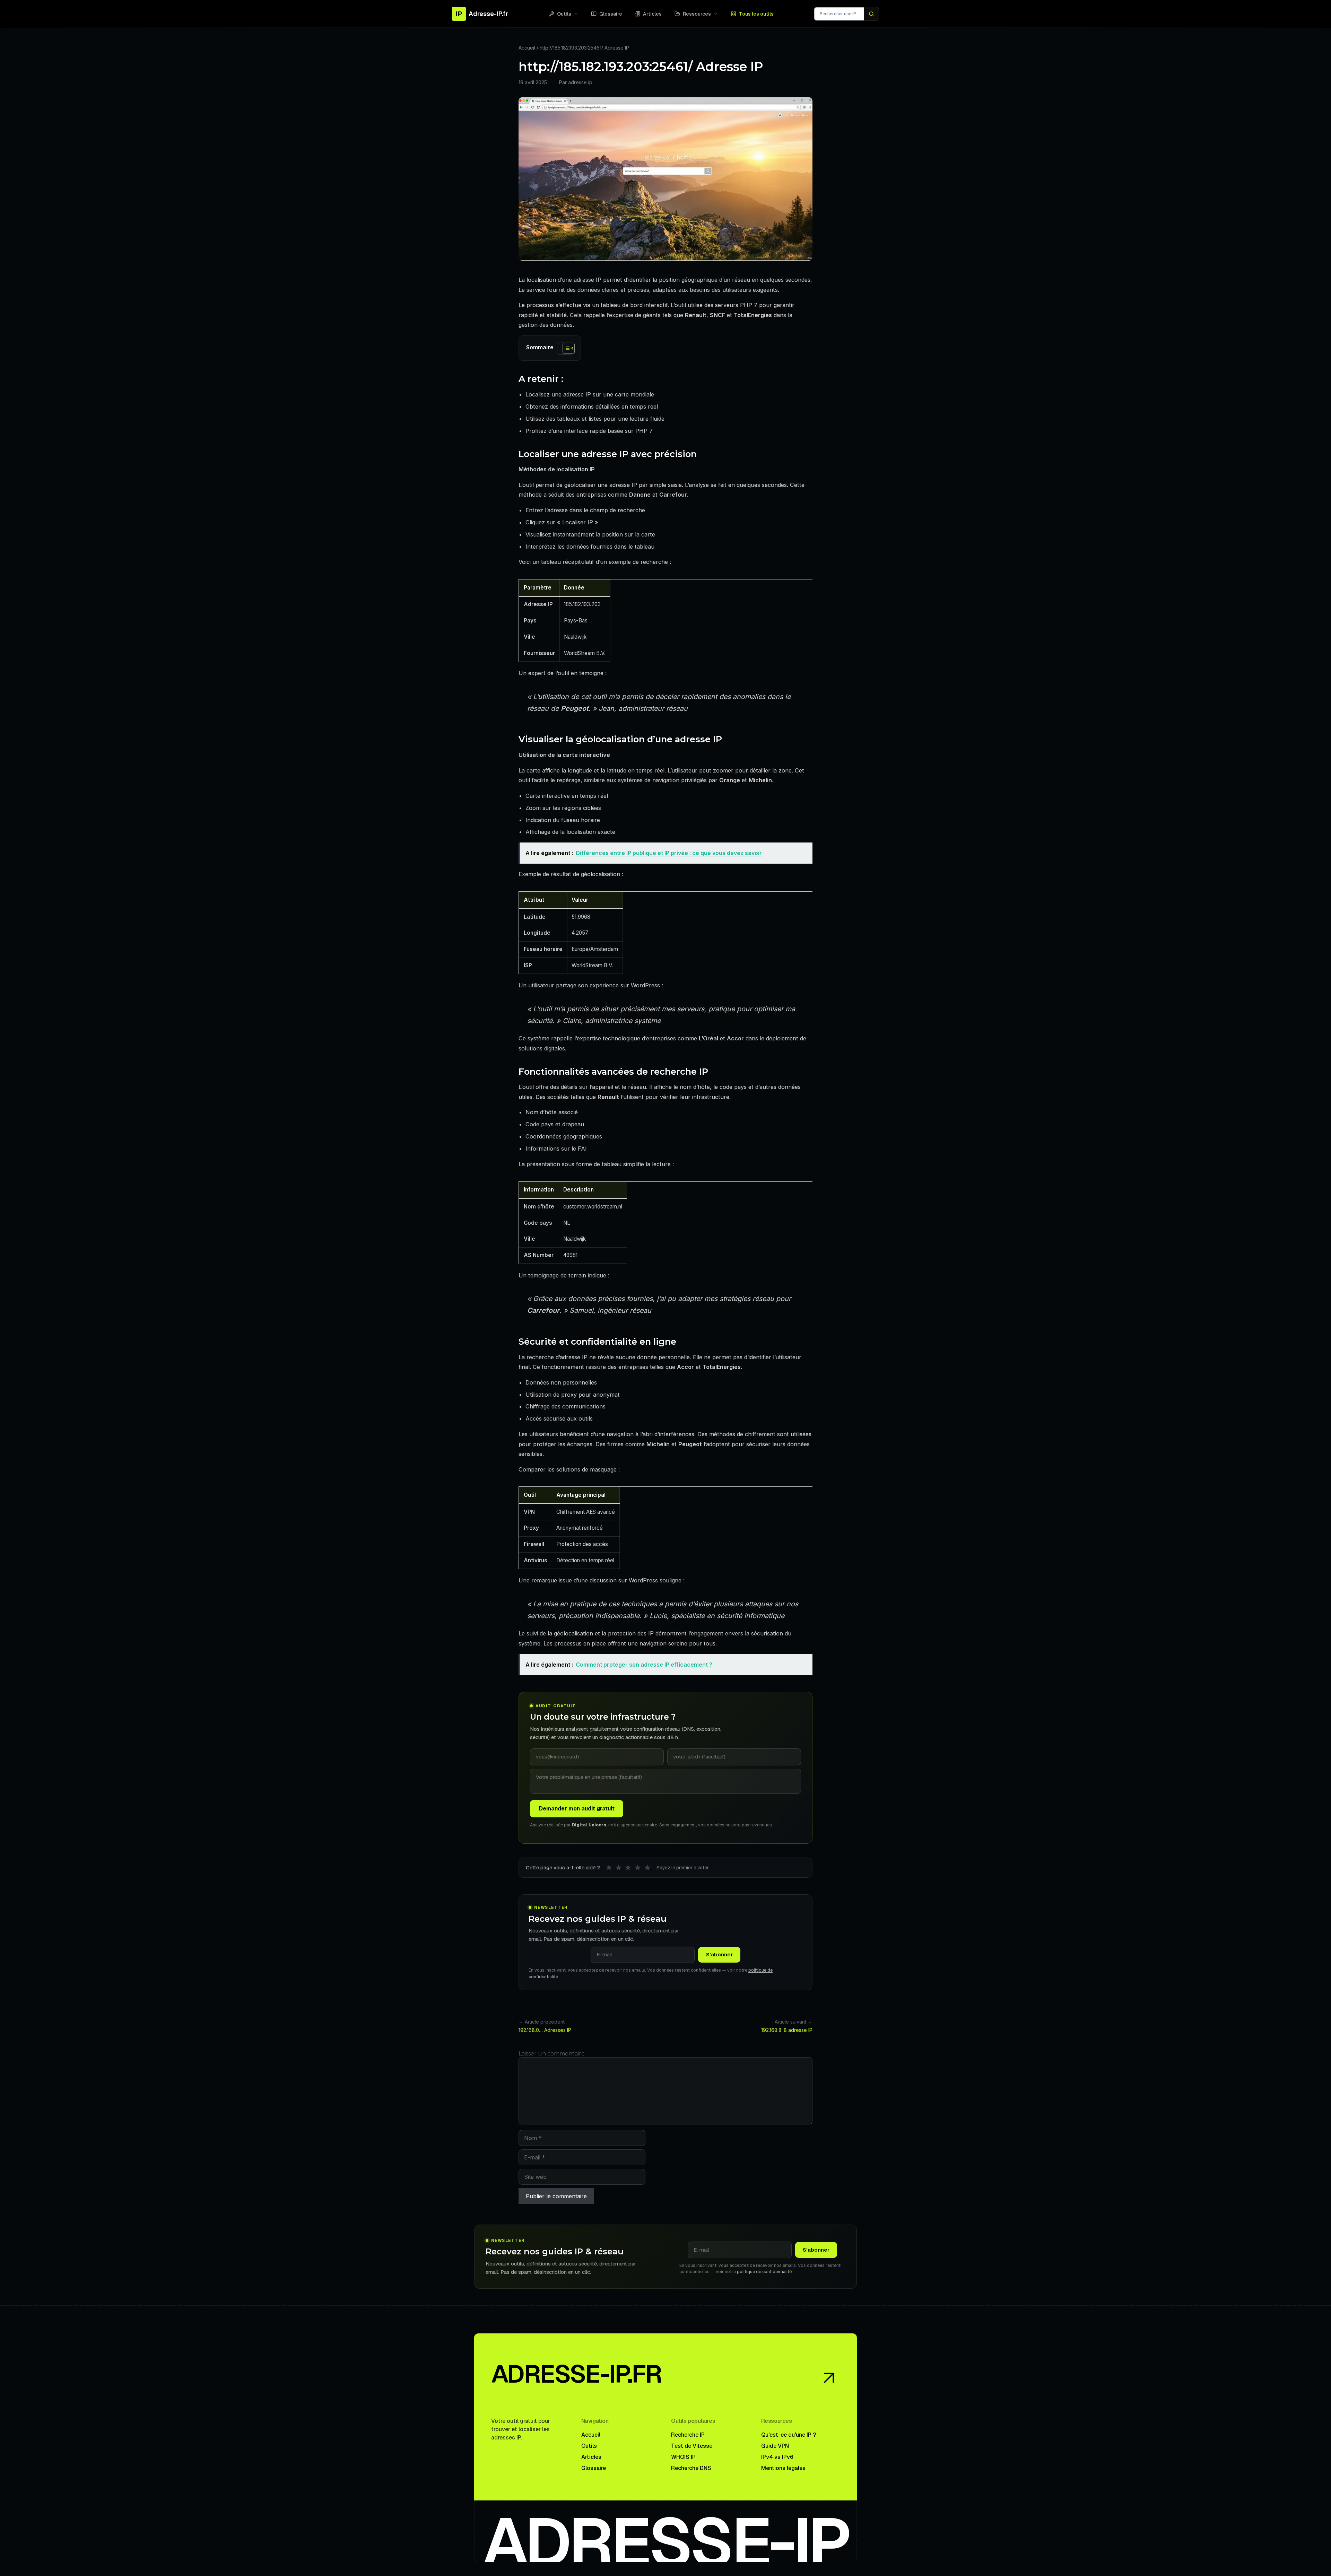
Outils (564, 14)
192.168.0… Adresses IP (545, 2030)
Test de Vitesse (692, 2446)
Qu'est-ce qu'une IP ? (789, 2435)
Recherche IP (688, 2435)
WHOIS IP (683, 2457)
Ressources (697, 14)
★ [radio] (609, 1868)
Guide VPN (775, 2446)
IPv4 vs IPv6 (777, 2457)
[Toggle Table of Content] (565, 348)
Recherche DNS (691, 2468)
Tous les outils (756, 14)
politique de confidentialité (764, 2272)
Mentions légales (783, 2468)
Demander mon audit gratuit (577, 1809)
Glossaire (611, 14)
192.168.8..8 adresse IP (787, 2030)
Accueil (527, 48)
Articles (652, 14)
